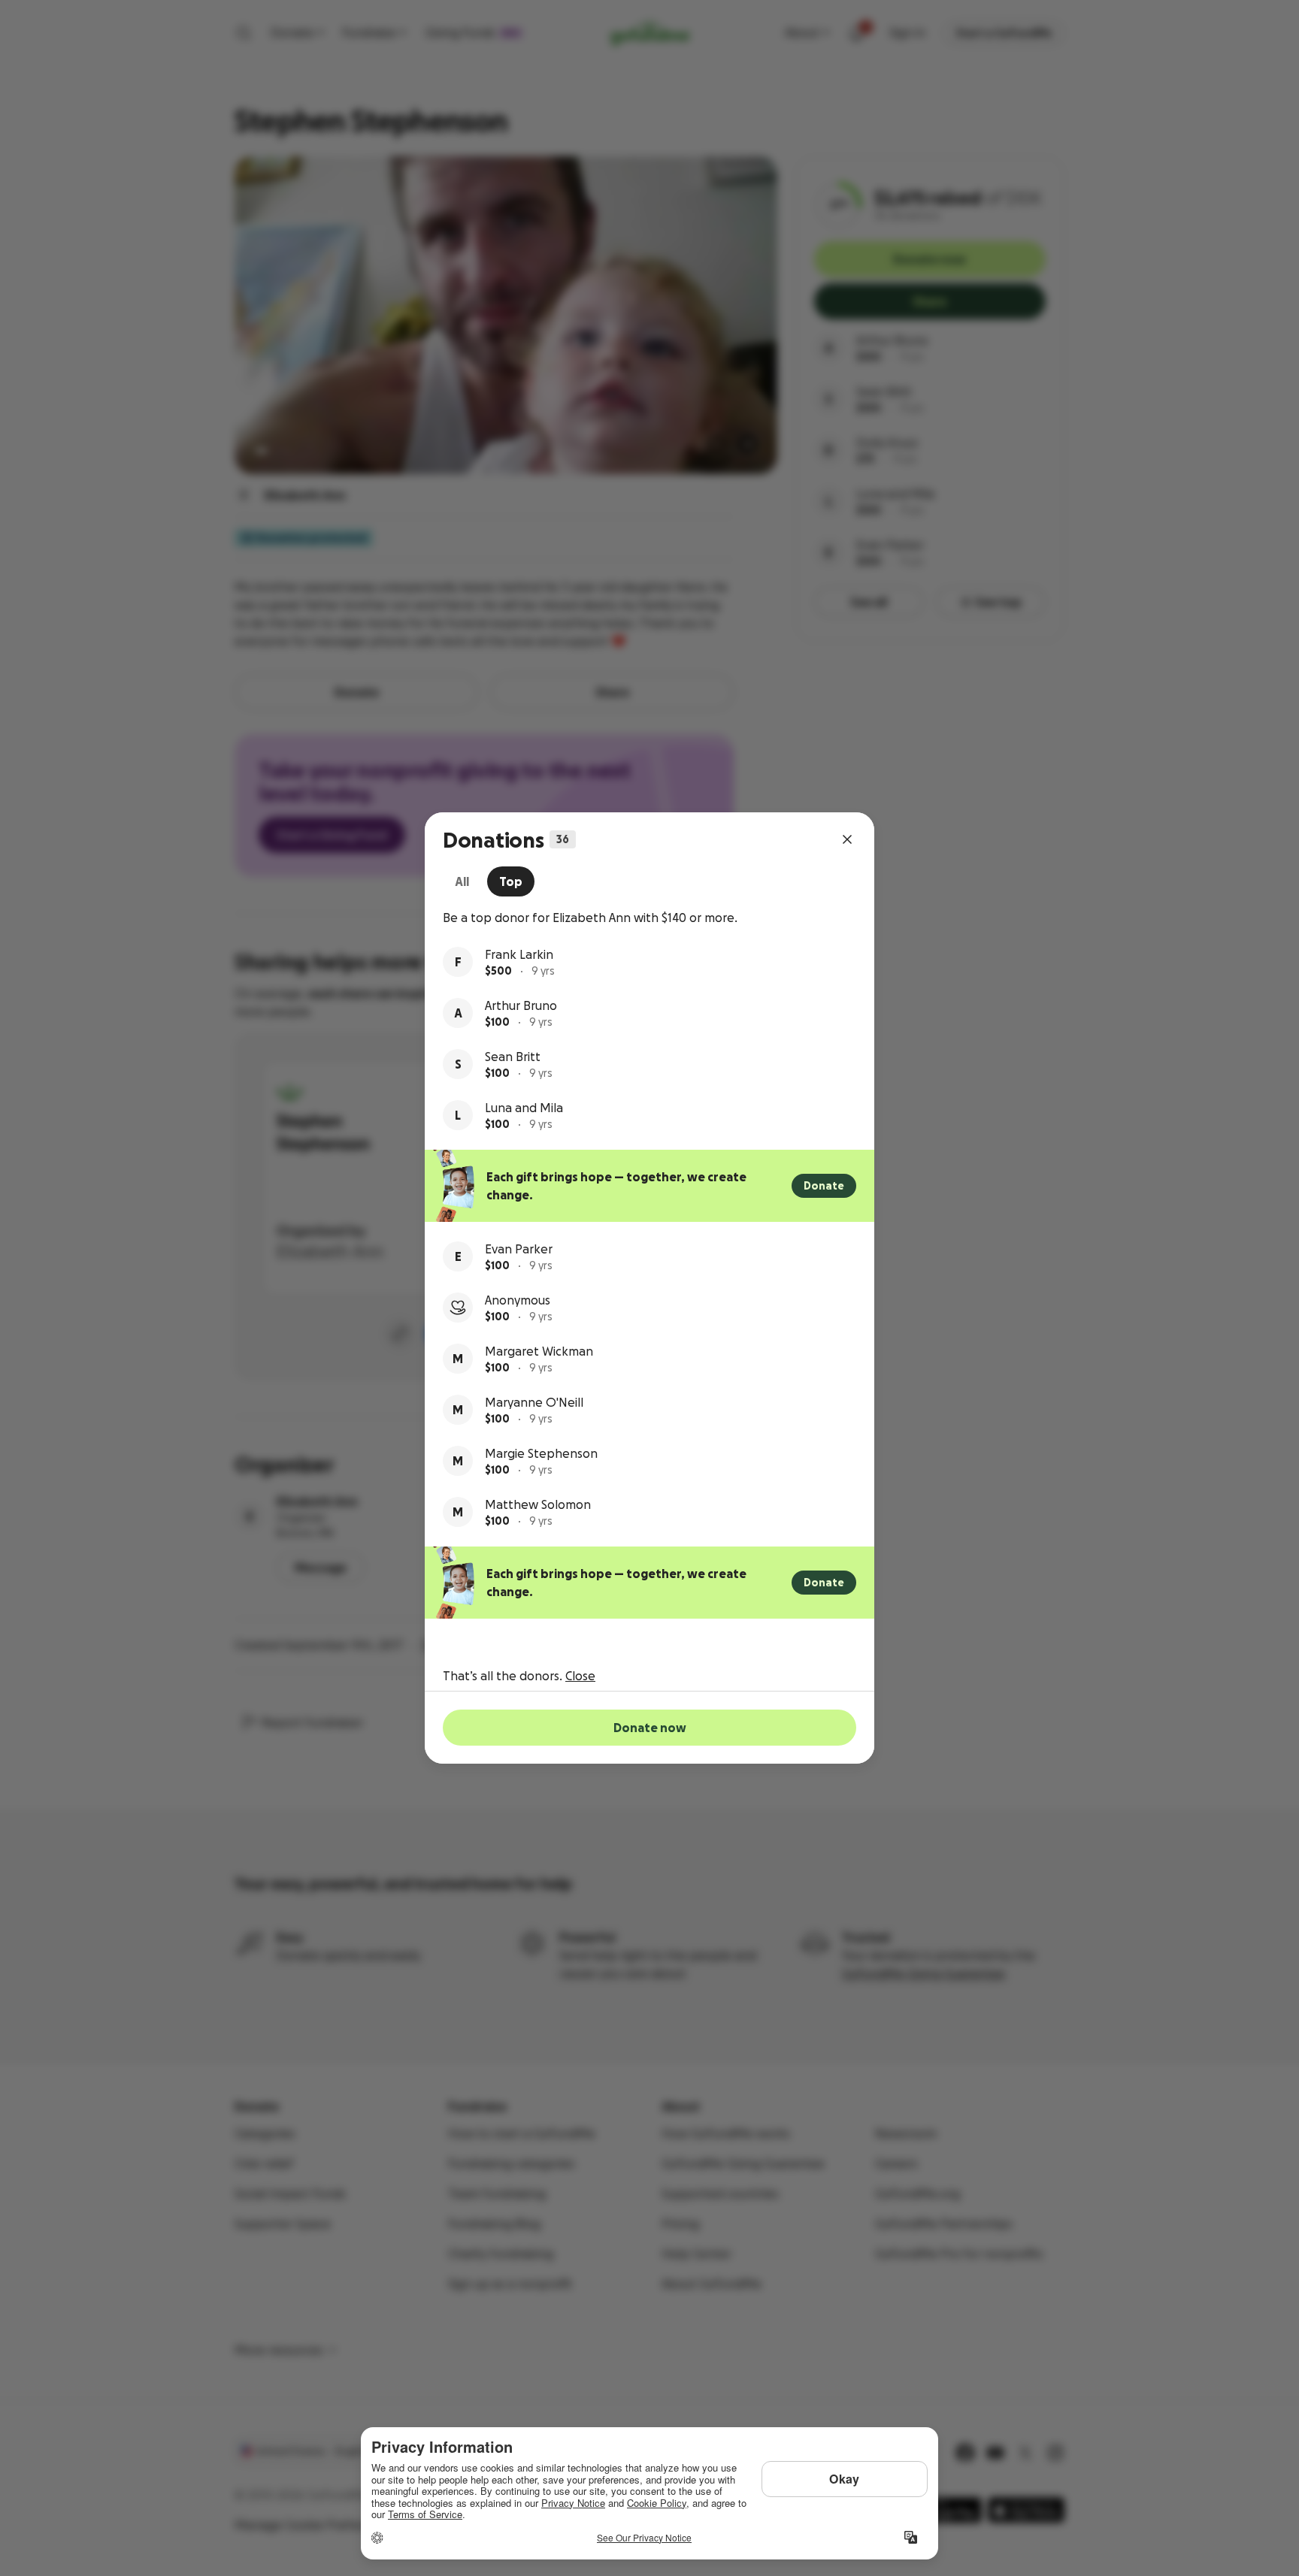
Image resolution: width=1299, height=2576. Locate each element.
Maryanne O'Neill (534, 1402)
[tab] (462, 881)
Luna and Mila (524, 1108)
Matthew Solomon (538, 1504)
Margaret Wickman (539, 1351)
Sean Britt (513, 1057)
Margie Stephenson (541, 1453)
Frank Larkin (519, 954)
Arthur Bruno (521, 1005)
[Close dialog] (847, 839)
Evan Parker (519, 1249)
